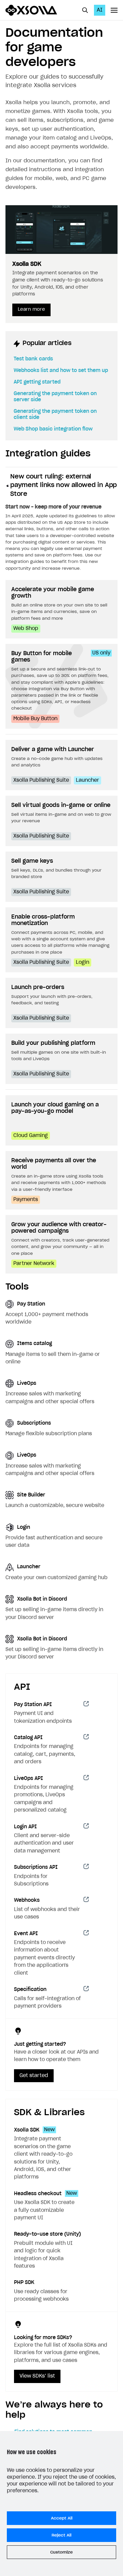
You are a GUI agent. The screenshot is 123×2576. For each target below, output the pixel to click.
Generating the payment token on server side (55, 397)
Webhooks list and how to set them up (61, 371)
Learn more (31, 310)
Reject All (61, 2535)
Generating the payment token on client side (55, 415)
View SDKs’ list (37, 2376)
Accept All (62, 2518)
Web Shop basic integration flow (53, 429)
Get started (34, 2076)
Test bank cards (33, 359)
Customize (61, 2552)
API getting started (37, 382)
